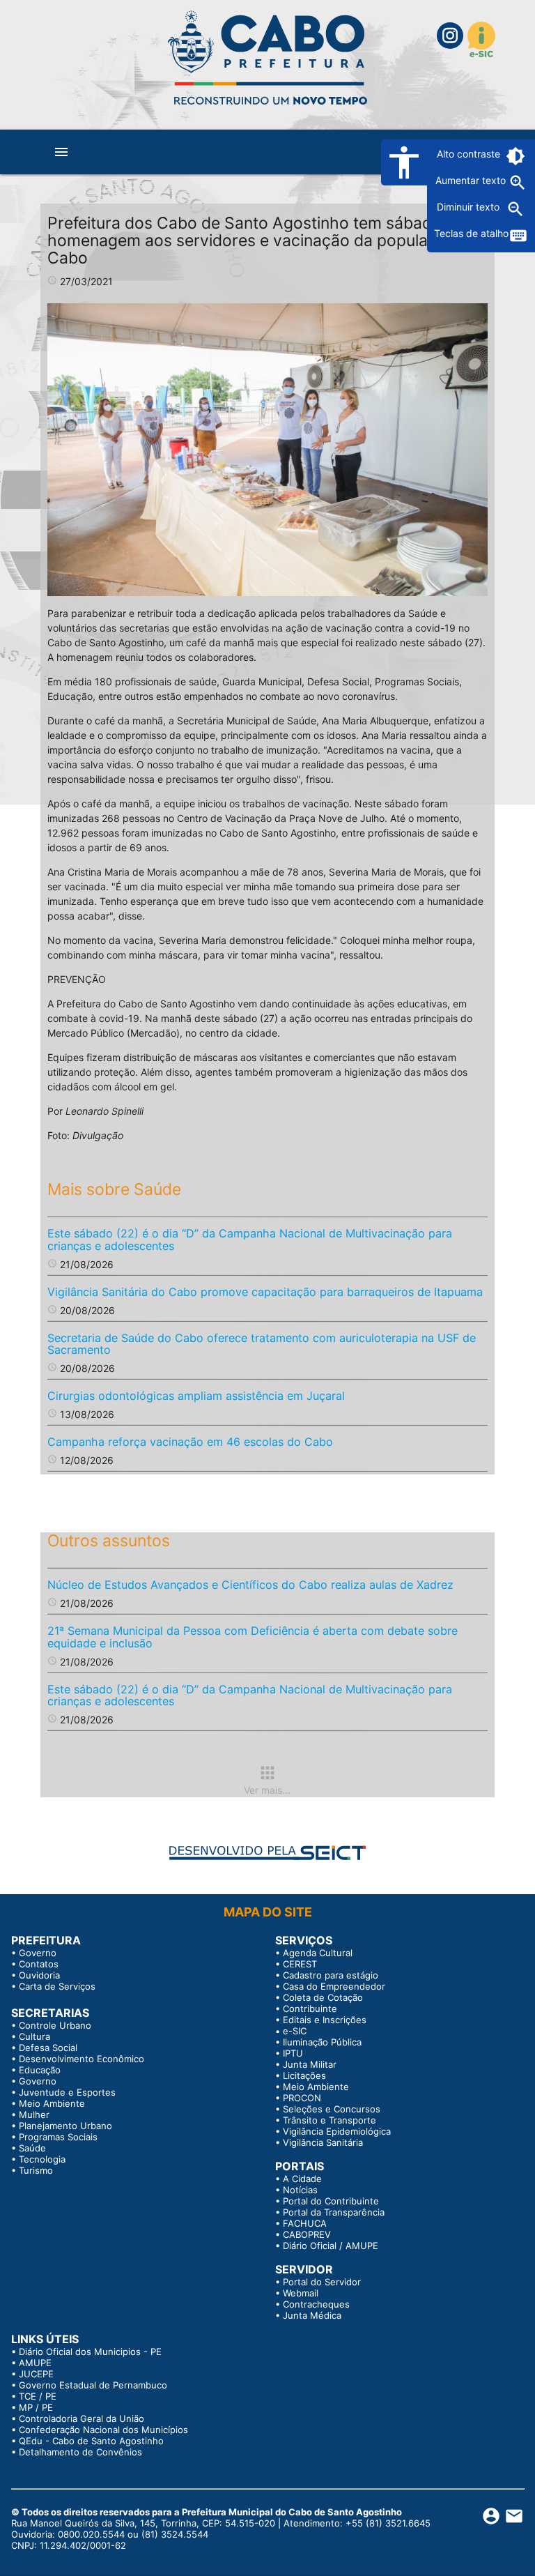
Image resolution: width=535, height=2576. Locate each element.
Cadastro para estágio (331, 1975)
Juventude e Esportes (67, 2092)
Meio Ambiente (52, 2103)
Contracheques (316, 2304)
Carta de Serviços (57, 1986)
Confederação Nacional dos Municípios (103, 2430)
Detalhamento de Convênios (80, 2452)
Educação (40, 2070)
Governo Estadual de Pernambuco (93, 2385)
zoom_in (518, 183)
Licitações (304, 2075)
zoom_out (515, 209)
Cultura (34, 2036)
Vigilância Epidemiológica (337, 2131)
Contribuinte (310, 2009)
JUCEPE (36, 2374)
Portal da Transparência (334, 2212)
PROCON (302, 2098)
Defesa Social (48, 2048)
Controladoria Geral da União (82, 2418)
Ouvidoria (39, 1975)
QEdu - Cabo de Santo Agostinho (91, 2441)
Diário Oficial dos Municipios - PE (90, 2352)
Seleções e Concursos (332, 2109)
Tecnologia (42, 2159)
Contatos (39, 1964)
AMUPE (35, 2363)
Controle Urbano (55, 2025)
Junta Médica (312, 2315)
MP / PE (36, 2407)
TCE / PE (38, 2396)
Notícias (300, 2190)
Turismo (36, 2170)
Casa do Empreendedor (334, 1986)
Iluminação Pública (322, 2042)
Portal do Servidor (322, 2282)
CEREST (300, 1964)
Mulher (34, 2114)
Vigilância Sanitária (323, 2142)
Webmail (301, 2293)
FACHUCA (305, 2223)
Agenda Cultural (318, 1953)
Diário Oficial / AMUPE (331, 2246)
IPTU (293, 2053)
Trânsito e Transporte (329, 2120)
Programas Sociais (58, 2137)
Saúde (32, 2148)
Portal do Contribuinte (331, 2201)
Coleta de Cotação (323, 1997)
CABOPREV (307, 2234)
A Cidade (302, 2179)
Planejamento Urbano (65, 2126)
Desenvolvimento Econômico (82, 2059)
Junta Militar (310, 2064)
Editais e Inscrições (325, 2020)
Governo (38, 1953)
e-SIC (295, 2031)
